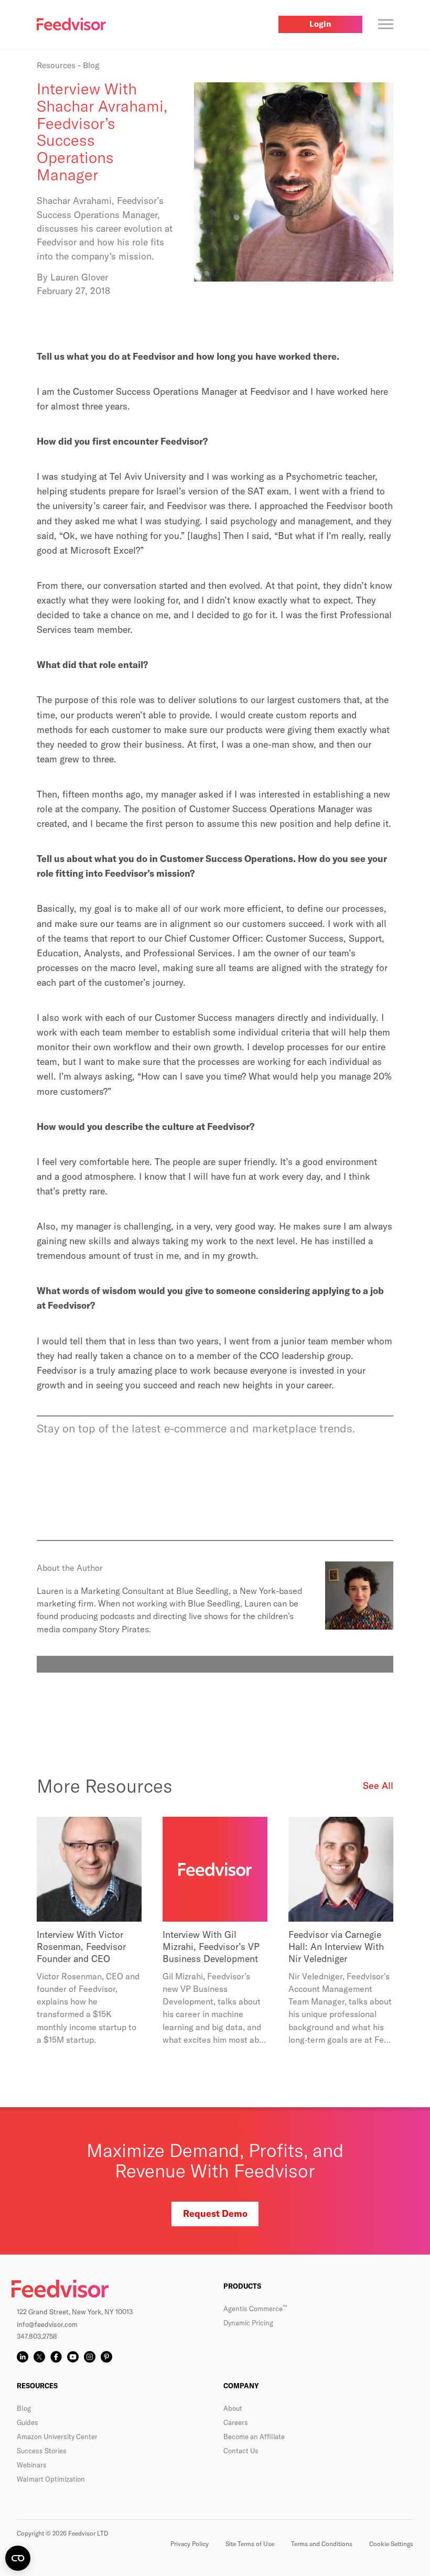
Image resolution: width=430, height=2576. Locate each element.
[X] (39, 2357)
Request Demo (215, 2213)
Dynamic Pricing (248, 2323)
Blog (24, 2408)
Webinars (32, 2465)
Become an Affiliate (254, 2437)
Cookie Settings (391, 2544)
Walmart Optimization (51, 2479)
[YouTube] (73, 2357)
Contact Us (241, 2451)
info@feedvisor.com (47, 2324)
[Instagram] (90, 2357)
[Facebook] (56, 2357)
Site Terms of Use (250, 2544)
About (233, 2408)
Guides (28, 2422)
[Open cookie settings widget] (18, 2558)
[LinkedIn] (23, 2357)
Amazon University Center (57, 2437)
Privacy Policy (190, 2544)
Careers (236, 2422)
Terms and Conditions (322, 2544)
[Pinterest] (106, 2357)
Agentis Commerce (255, 2309)
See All (378, 1786)
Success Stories (42, 2451)
